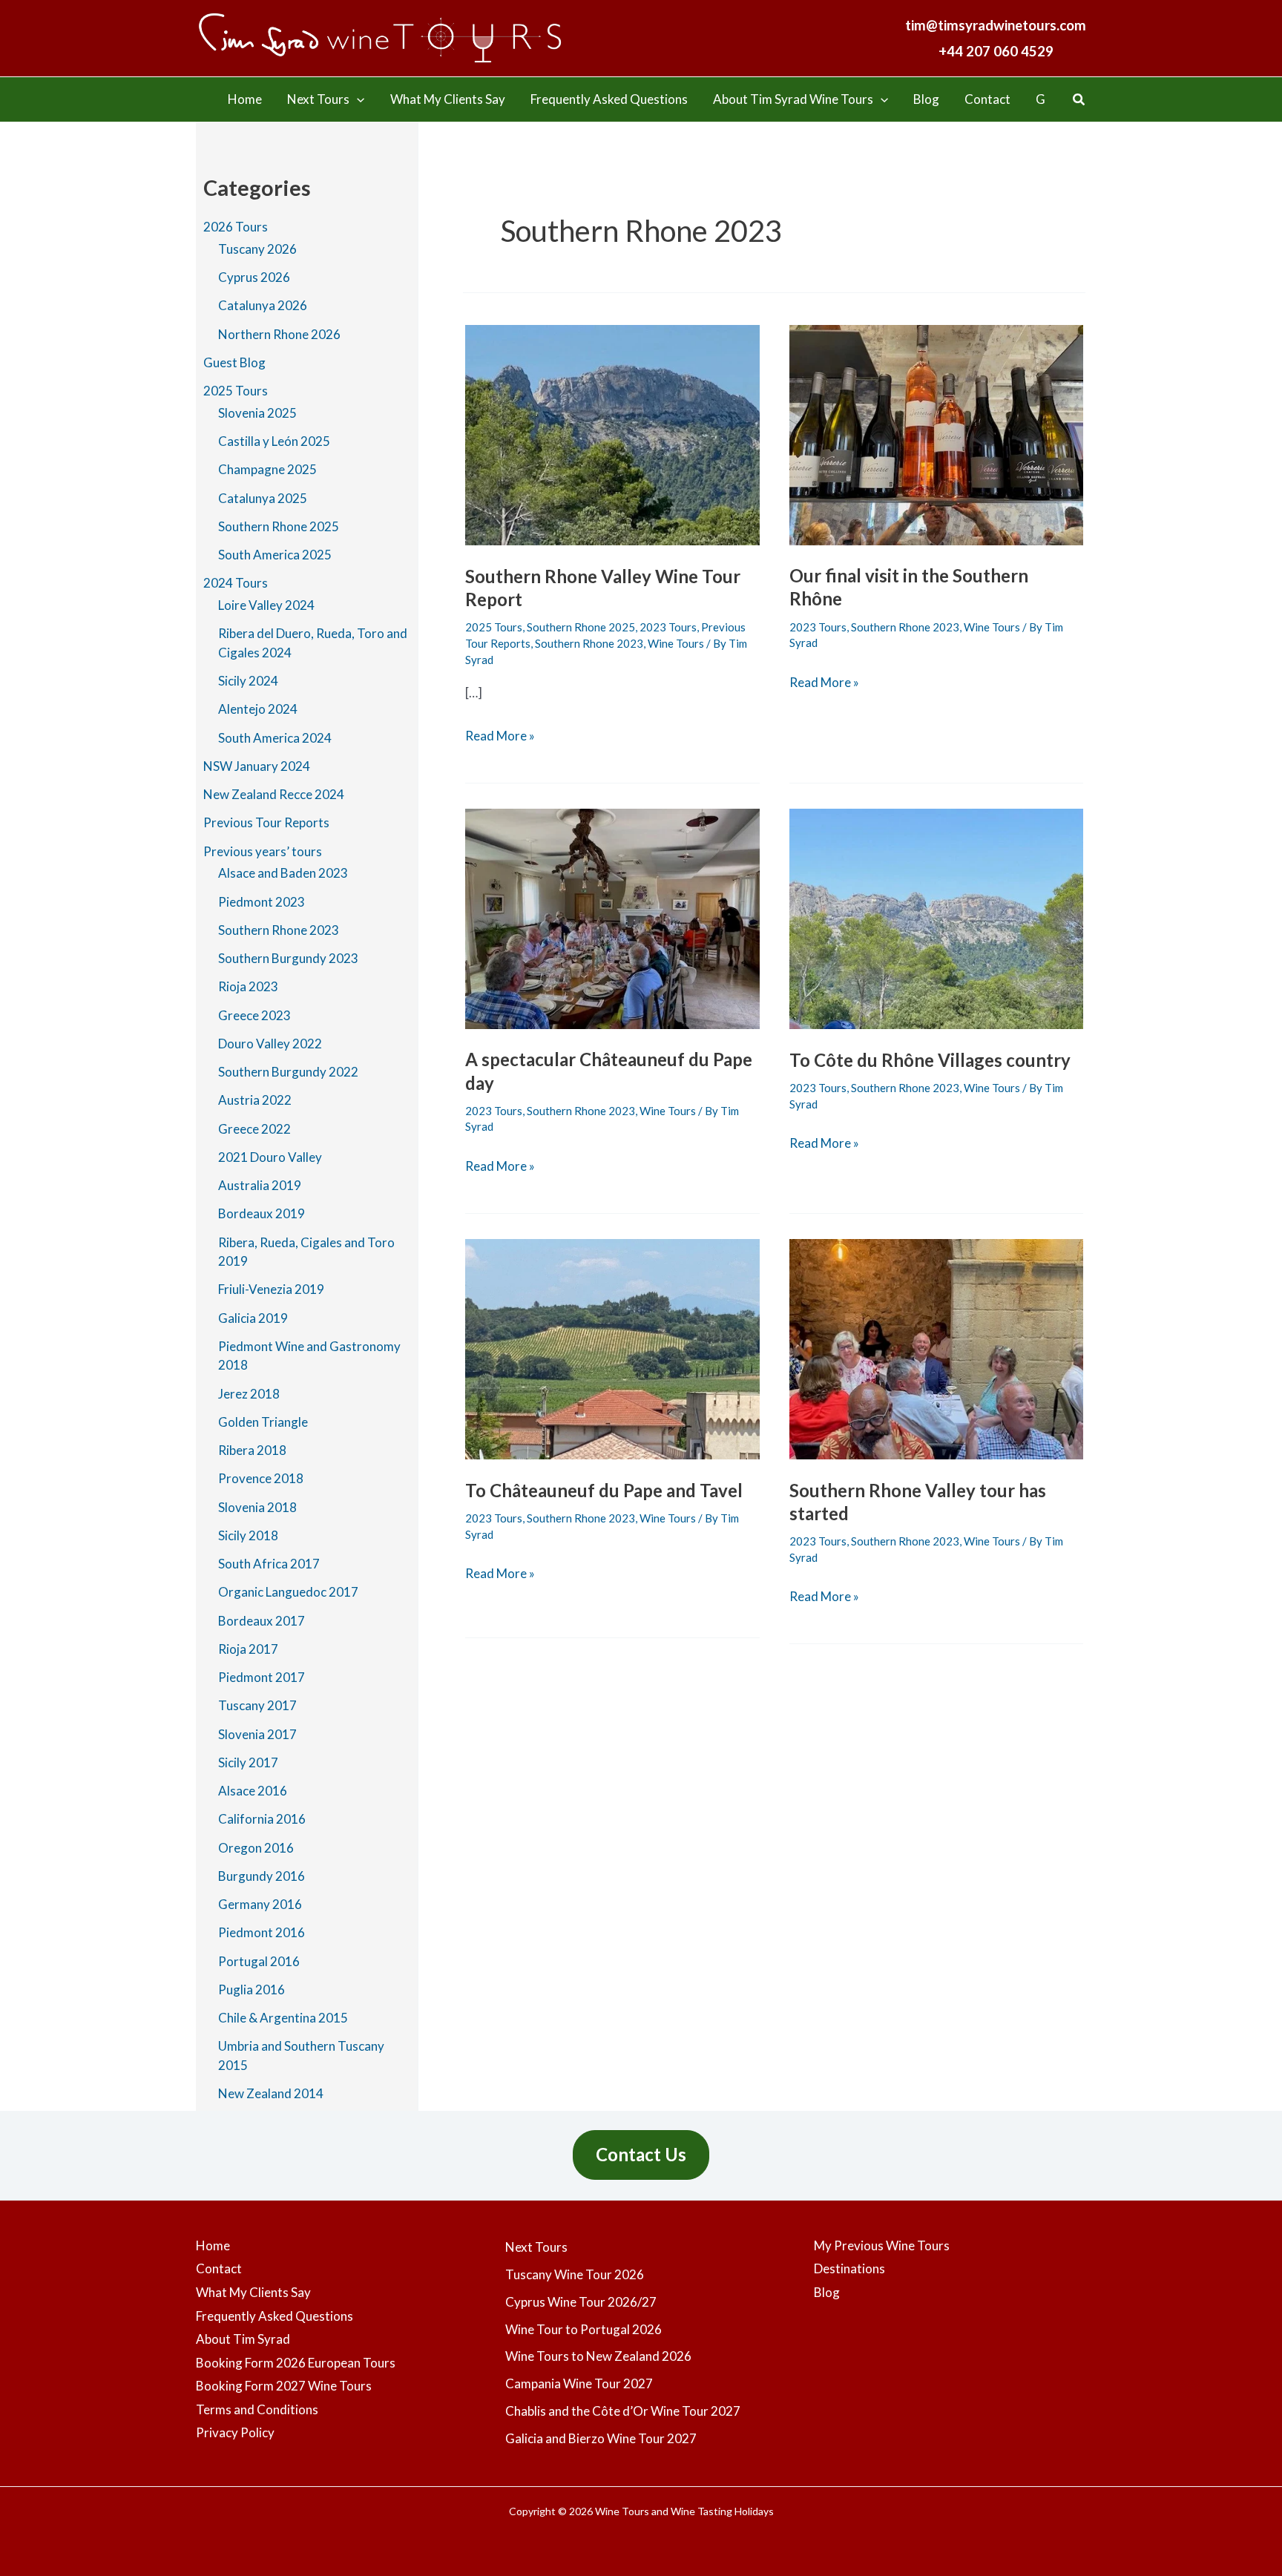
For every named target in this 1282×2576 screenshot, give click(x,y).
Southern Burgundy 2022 (288, 1072)
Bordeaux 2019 (262, 1213)
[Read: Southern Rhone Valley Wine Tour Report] (612, 434)
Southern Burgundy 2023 (288, 958)
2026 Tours (236, 227)
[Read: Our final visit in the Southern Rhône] (937, 433)
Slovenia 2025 (257, 413)
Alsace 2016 (253, 1791)
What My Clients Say (253, 2292)
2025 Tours (236, 391)
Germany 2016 (260, 1904)
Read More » (500, 737)
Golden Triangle (263, 1422)
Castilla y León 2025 (274, 441)
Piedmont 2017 (262, 1677)
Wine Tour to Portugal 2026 (584, 2329)
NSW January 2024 (257, 766)
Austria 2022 (255, 1100)
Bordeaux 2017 (262, 1621)
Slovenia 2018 (257, 1507)
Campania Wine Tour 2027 (579, 2383)
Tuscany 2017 (257, 1705)
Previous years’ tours (263, 851)
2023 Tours (668, 627)
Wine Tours (676, 643)
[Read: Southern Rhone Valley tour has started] (937, 1348)
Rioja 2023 (248, 986)
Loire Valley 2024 (266, 605)
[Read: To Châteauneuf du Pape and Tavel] (612, 1348)
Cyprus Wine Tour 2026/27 (581, 2302)
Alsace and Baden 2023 (283, 873)
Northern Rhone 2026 (279, 334)
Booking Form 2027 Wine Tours (284, 2386)
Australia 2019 (260, 1185)
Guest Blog (234, 362)
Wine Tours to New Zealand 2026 (598, 2356)
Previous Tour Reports (266, 822)
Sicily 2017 (248, 1762)
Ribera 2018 (252, 1450)
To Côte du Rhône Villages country (930, 1060)
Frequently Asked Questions (275, 2316)
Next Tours (536, 2247)
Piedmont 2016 (262, 1932)
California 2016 (262, 1819)
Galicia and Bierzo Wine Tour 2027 (601, 2438)
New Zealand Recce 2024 (274, 794)
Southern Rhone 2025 (279, 526)
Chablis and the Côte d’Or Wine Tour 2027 (623, 2411)
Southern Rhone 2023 (279, 930)
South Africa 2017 (269, 1564)
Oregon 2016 (256, 1848)
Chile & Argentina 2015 (283, 2018)
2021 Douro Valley (270, 1157)
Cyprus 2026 (254, 277)
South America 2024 (275, 738)
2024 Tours (236, 583)
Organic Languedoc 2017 (288, 1592)
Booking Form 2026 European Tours (296, 2363)
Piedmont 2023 (262, 902)
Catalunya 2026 (263, 305)
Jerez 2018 (249, 1394)
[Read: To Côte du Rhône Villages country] (937, 917)
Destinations (849, 2268)
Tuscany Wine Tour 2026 (575, 2274)
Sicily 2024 (248, 681)
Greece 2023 (254, 1015)
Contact (219, 2268)
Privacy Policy (235, 2432)
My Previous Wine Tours (882, 2245)
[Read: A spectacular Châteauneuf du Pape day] (612, 917)
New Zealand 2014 (271, 2093)
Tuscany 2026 (257, 249)
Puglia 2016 (252, 1989)
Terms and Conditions (257, 2409)
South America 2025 (275, 555)
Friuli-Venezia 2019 (271, 1289)
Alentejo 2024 (258, 709)
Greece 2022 (254, 1129)
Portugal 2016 (259, 1961)
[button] (357, 99)
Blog (827, 2292)
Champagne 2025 (267, 469)
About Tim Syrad (243, 2339)
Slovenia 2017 (257, 1734)
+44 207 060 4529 (996, 51)
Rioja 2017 (248, 1649)
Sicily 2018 (248, 1535)
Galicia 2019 (253, 1318)
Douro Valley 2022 (270, 1044)
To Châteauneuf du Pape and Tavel (604, 1490)
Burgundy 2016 (262, 1876)
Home (213, 2245)
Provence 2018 (261, 1478)
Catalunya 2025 (263, 498)
